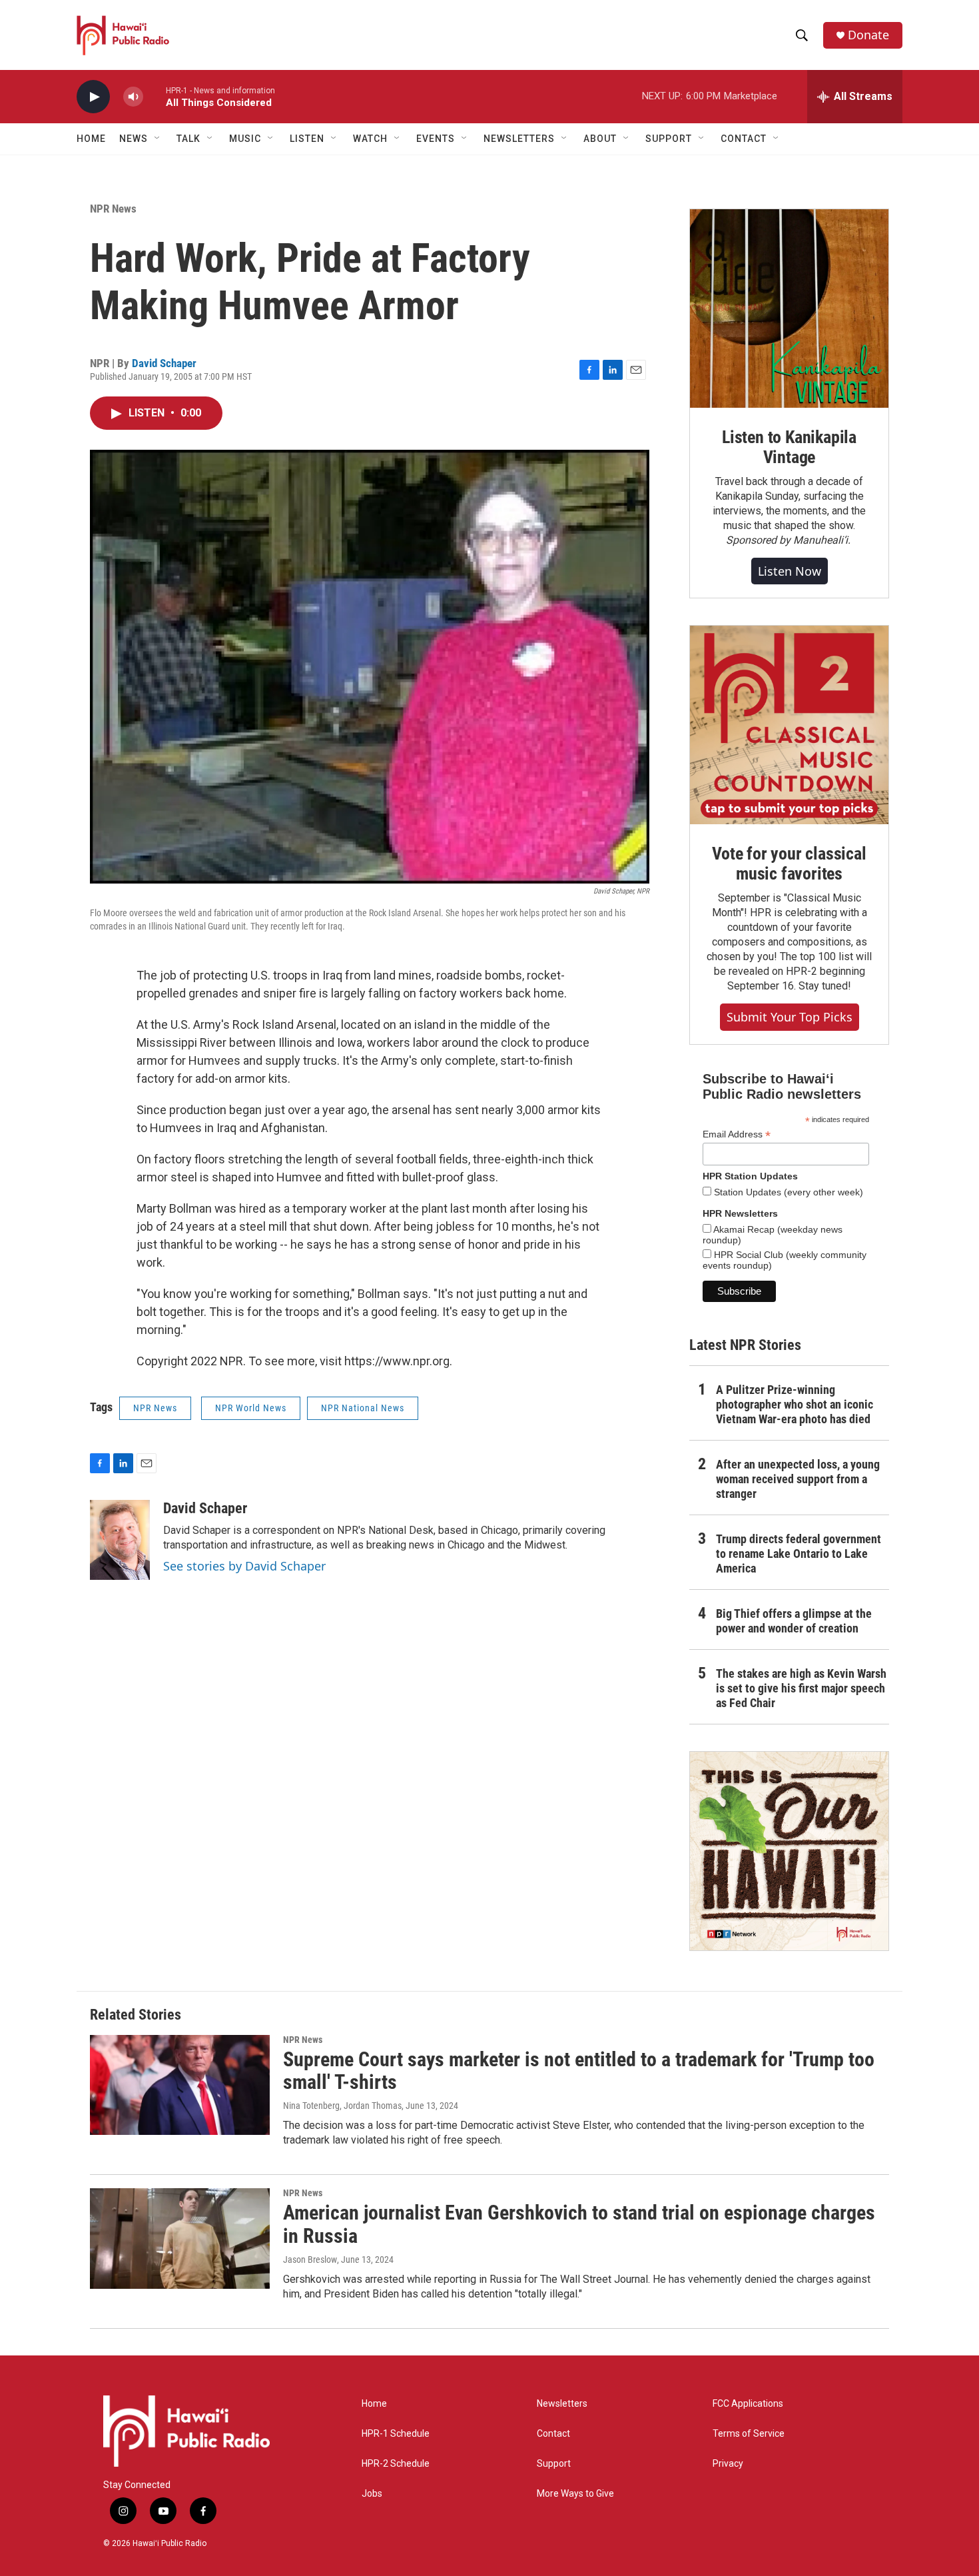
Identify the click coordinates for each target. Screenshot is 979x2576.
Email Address (737, 1134)
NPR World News (251, 1408)
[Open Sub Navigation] (158, 139)
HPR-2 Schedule (396, 2464)
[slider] (155, 96)
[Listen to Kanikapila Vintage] (789, 309)
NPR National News (363, 1408)
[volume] (133, 97)
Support (554, 2464)
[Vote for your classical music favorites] (789, 725)
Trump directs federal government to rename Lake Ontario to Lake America (799, 1554)
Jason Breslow (310, 2259)
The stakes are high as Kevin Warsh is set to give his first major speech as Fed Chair (801, 1688)
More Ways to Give (575, 2494)
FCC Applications (748, 2404)
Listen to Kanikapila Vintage (789, 447)
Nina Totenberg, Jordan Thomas (342, 2106)
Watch (370, 139)
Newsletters (562, 2404)
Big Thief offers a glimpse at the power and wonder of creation (794, 1621)
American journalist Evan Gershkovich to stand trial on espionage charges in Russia (579, 2224)
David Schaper (164, 363)
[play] (93, 97)
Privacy (728, 2464)
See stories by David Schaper (244, 1566)
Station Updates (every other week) (787, 1192)
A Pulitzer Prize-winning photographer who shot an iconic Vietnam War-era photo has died (795, 1404)
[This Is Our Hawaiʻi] (789, 1851)
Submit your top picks (790, 1017)
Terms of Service (749, 2434)
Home (91, 139)
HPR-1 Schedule (396, 2434)
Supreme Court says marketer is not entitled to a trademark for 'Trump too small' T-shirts (579, 2071)
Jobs (372, 2494)
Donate (868, 35)
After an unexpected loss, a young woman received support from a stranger (798, 1479)
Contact (553, 2434)
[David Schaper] (120, 1540)
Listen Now (790, 571)
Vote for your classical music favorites (789, 864)
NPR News (113, 209)
